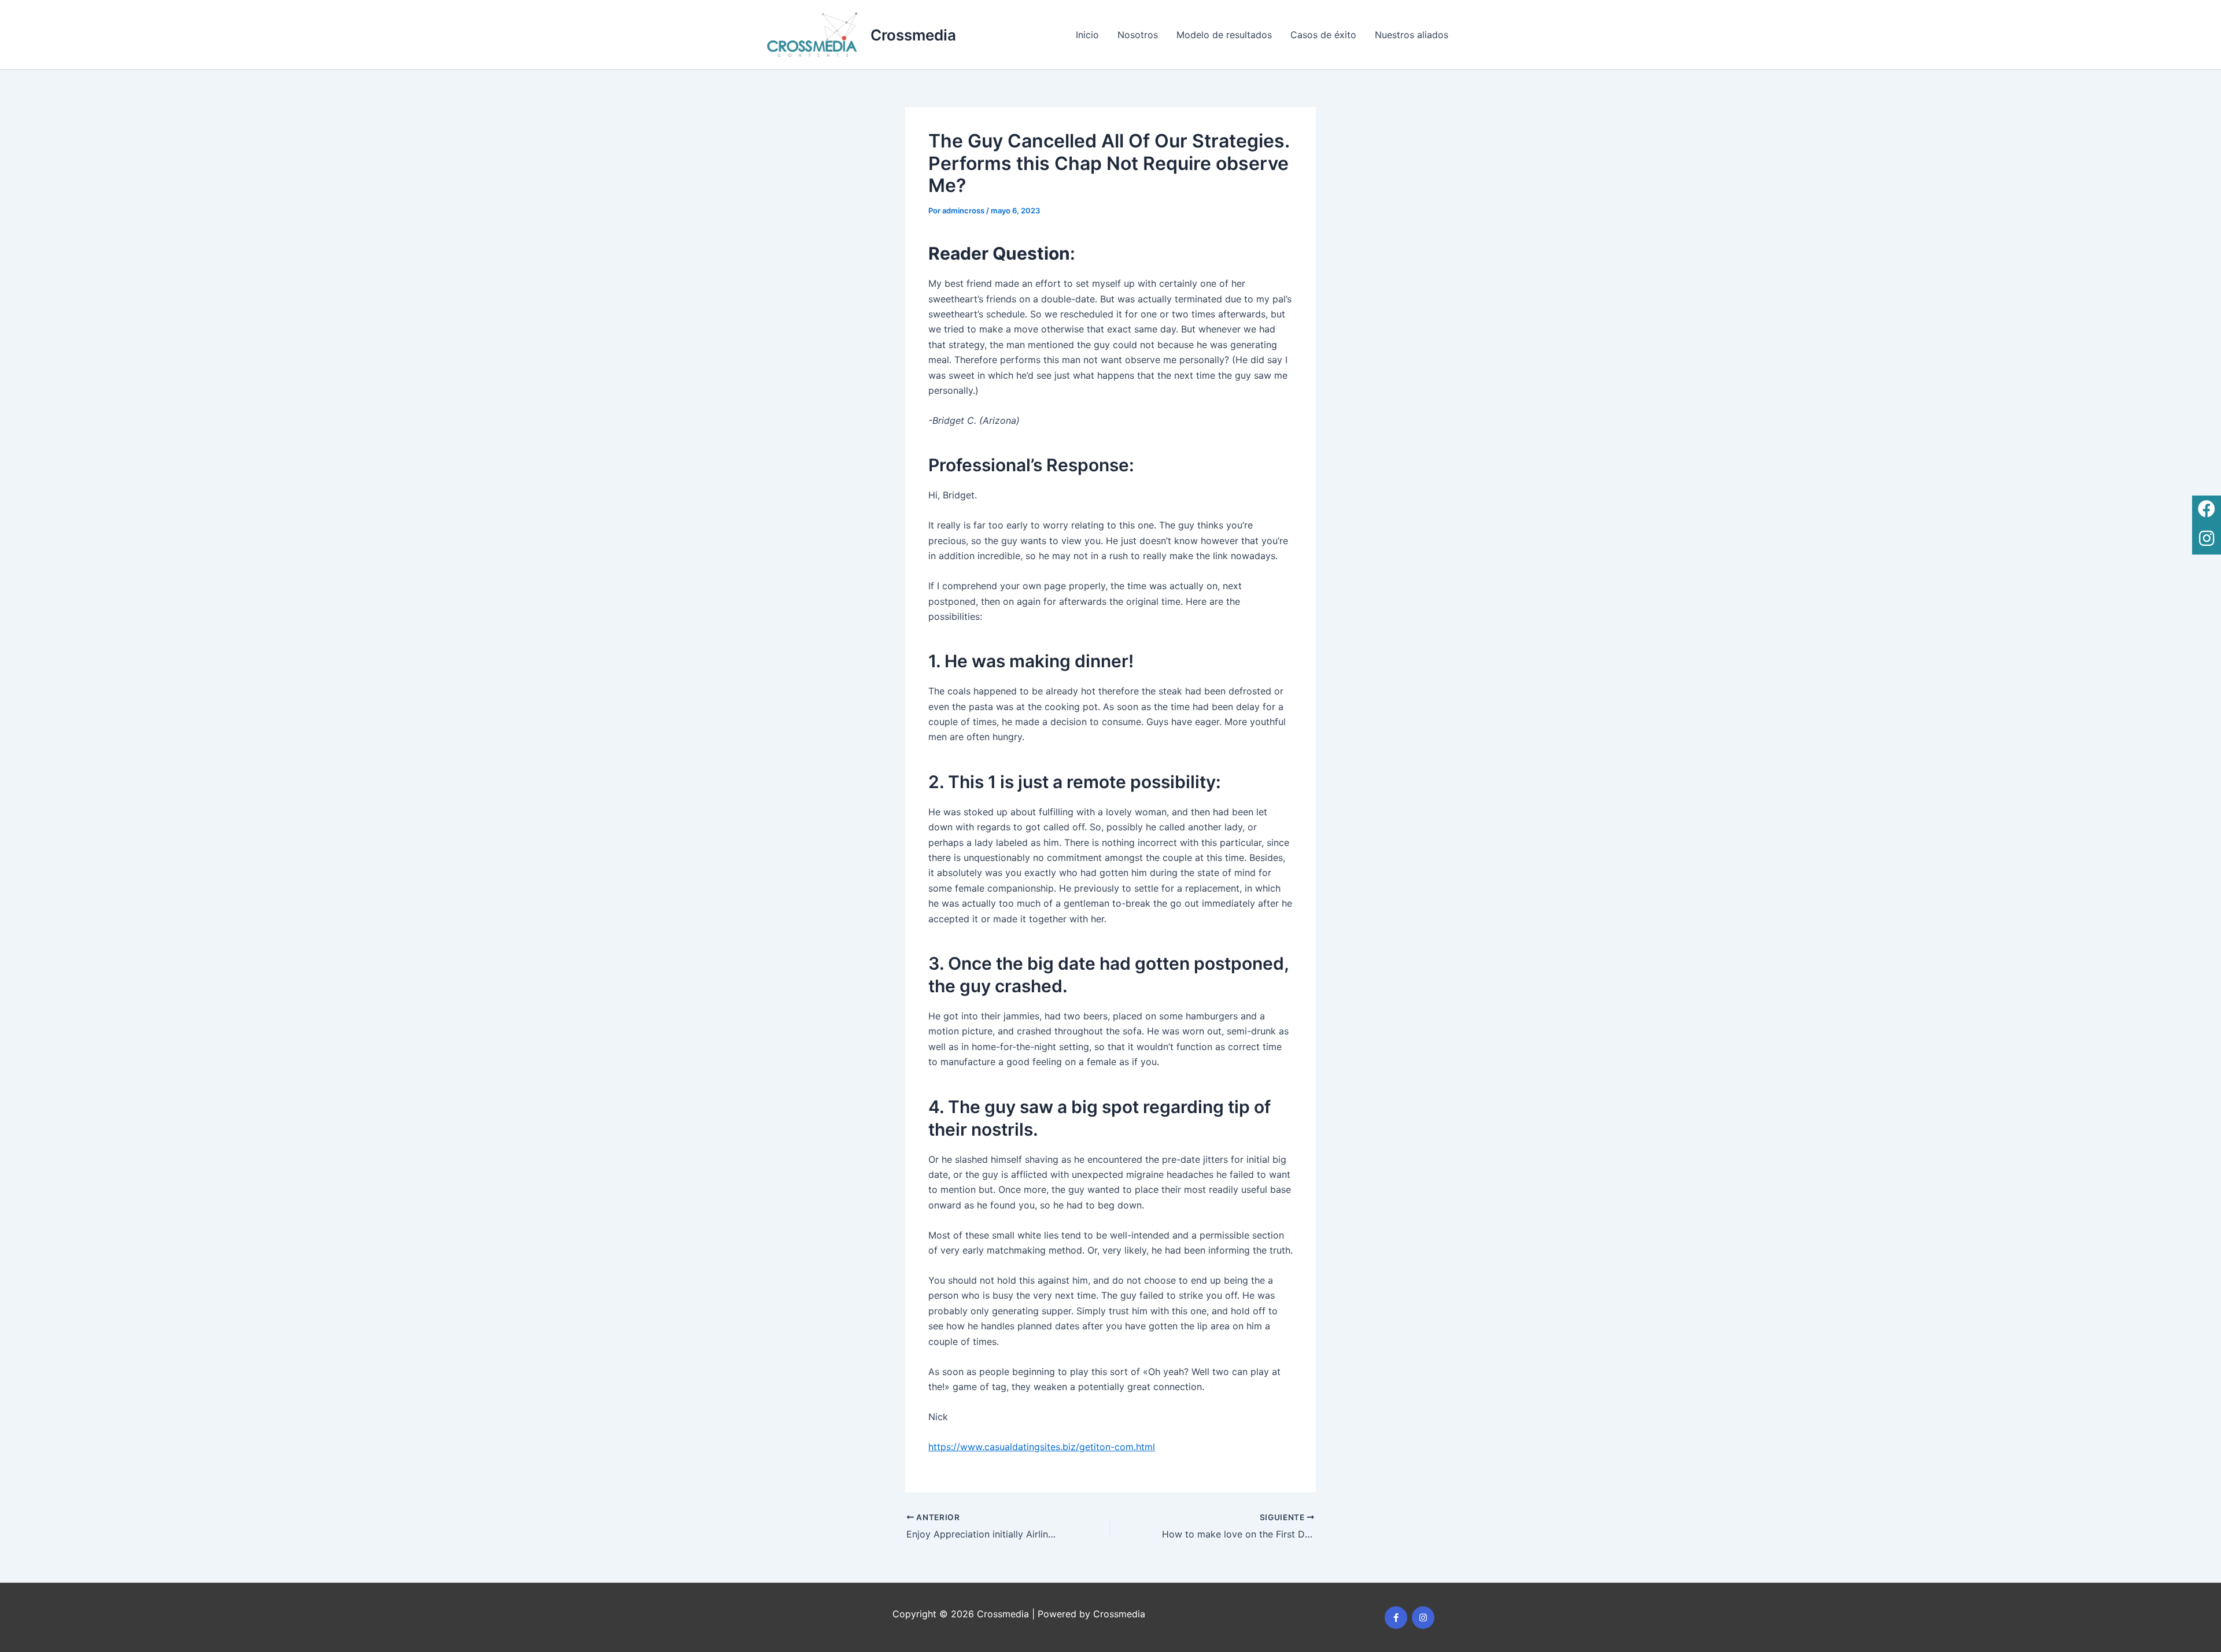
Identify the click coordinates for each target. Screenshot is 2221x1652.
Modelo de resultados (1224, 35)
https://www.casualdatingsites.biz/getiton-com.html (1042, 1447)
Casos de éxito (1323, 35)
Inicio (1087, 35)
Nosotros (1138, 35)
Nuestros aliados (1412, 35)
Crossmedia (913, 35)
